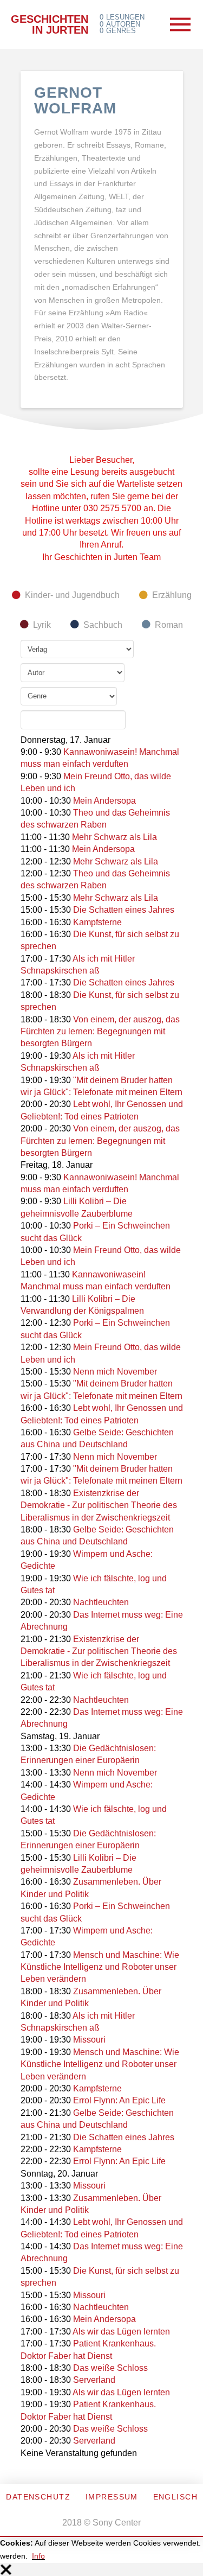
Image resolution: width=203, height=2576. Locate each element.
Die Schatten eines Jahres (124, 910)
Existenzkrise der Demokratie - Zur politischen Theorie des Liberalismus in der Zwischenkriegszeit (99, 1505)
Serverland (94, 2380)
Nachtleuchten (101, 1602)
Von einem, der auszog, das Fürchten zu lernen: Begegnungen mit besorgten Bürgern (100, 1032)
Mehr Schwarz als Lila (114, 837)
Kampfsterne (97, 922)
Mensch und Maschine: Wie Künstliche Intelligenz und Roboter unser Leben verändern (100, 1967)
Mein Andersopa (104, 801)
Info (38, 2556)
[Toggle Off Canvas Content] (180, 24)
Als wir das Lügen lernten (121, 2332)
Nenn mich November (115, 1372)
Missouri (89, 2040)
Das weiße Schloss (110, 2368)
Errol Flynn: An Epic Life (119, 2100)
